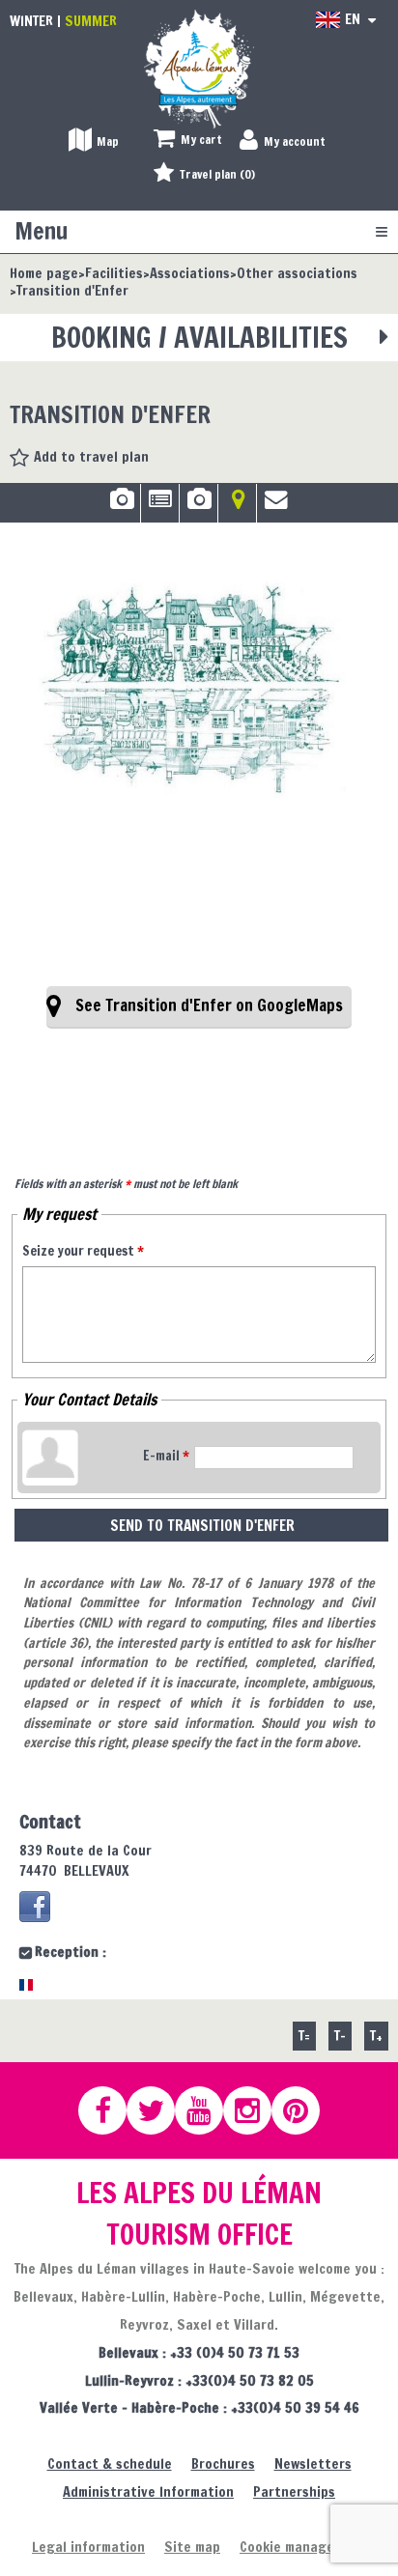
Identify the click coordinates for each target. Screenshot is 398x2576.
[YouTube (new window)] (208, 2110)
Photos (121, 506)
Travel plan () (217, 174)
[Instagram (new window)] (256, 2110)
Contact (276, 506)
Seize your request (83, 1251)
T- (340, 2036)
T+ (376, 2036)
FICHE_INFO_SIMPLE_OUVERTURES (199, 506)
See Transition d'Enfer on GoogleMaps (209, 1005)
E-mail (166, 1456)
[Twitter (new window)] (159, 2110)
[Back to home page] (199, 68)
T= (304, 2036)
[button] (188, 141)
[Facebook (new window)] (35, 1907)
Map (237, 506)
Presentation (160, 506)
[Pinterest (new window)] (304, 2110)
